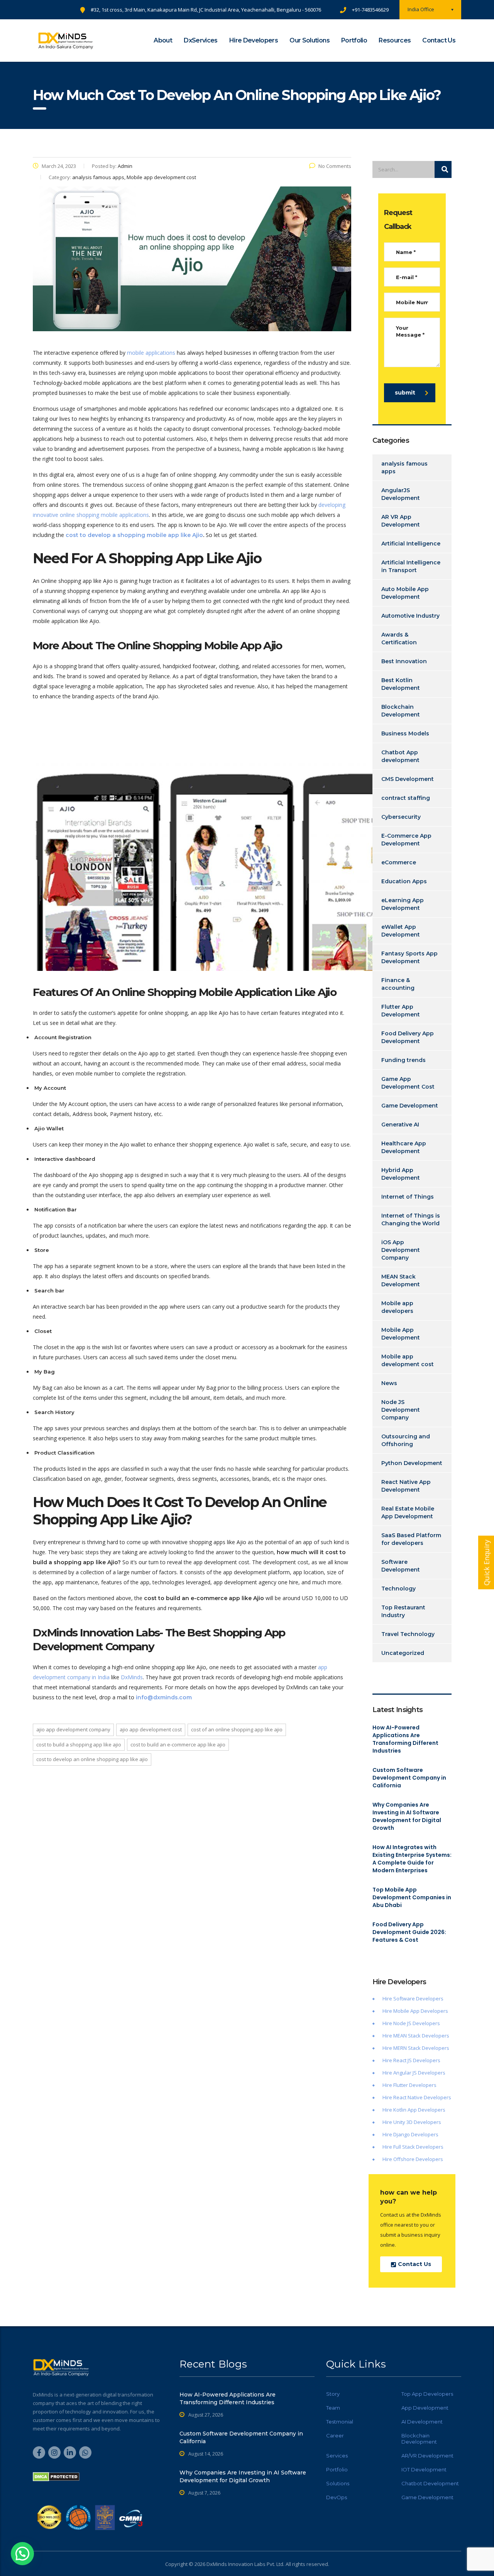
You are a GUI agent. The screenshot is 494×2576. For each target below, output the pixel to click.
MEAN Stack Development (401, 1280)
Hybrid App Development (401, 1174)
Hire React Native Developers (417, 2097)
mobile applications (151, 353)
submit (405, 393)
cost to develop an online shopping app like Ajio (92, 1759)
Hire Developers (254, 40)
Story (333, 2394)
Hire (388, 2023)
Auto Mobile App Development (405, 593)
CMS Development (408, 779)
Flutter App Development (401, 1011)
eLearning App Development (403, 904)
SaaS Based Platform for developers (411, 1539)
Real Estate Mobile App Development (408, 1512)
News (389, 1383)
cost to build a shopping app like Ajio (79, 1744)
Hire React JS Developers (411, 2060)
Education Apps (404, 881)
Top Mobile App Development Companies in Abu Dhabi (412, 1897)
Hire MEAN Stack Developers (416, 2036)
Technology (398, 1589)
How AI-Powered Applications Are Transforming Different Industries (405, 1739)
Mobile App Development (401, 1334)
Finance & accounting (398, 984)
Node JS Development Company (401, 1410)
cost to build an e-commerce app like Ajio (178, 1744)
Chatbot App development (400, 756)
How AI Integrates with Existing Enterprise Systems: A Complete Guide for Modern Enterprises (412, 1859)
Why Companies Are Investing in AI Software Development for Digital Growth (407, 1816)
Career (335, 2435)
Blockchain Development (401, 711)
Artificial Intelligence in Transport (411, 566)
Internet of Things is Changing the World (411, 1219)
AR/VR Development (427, 2456)
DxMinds (132, 1677)
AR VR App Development (401, 521)
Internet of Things (408, 1197)
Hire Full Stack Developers (413, 2147)
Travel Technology (408, 1634)
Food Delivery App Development (408, 1037)
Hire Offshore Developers (413, 2159)
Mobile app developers (397, 1307)
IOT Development (424, 2469)
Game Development (410, 1106)
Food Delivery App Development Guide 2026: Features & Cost (409, 1932)
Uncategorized (403, 1653)
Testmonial (340, 2422)
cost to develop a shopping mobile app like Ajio (134, 535)
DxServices (201, 40)
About (163, 40)
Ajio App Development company (73, 1729)
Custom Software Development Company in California (409, 1778)
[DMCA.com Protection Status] (56, 2476)
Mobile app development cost (408, 1360)
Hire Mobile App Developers (415, 2011)
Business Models (405, 733)
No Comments (335, 166)
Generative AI (400, 1125)
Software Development (401, 1566)
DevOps (337, 2497)
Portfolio (354, 40)
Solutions (338, 2483)
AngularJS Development (401, 494)
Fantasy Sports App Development (409, 957)
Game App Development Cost (408, 1083)
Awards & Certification (399, 638)
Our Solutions (310, 40)
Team (333, 2408)
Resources (395, 40)
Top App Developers (427, 2394)
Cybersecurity (401, 817)
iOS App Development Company (401, 1250)
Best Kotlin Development (401, 684)
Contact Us (439, 40)
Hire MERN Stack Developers (416, 2048)
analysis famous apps (404, 467)
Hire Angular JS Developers (414, 2073)
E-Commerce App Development (406, 840)
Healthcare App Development (404, 1147)
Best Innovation (404, 661)
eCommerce (399, 862)
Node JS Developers (417, 2023)
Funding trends (403, 1060)
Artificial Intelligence (411, 544)
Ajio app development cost (151, 1729)
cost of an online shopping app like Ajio (237, 1729)
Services (337, 2456)
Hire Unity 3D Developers (412, 2122)
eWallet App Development (401, 931)
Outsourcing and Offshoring (406, 1440)
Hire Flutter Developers (409, 2085)
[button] (22, 2554)
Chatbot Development (430, 2483)
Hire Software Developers (413, 1998)
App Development (425, 2408)
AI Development (422, 2422)
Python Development (412, 1463)
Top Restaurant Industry (403, 1611)
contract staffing (406, 798)
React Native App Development (406, 1486)
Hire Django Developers (410, 2134)
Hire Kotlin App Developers (414, 2110)
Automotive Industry (410, 616)
